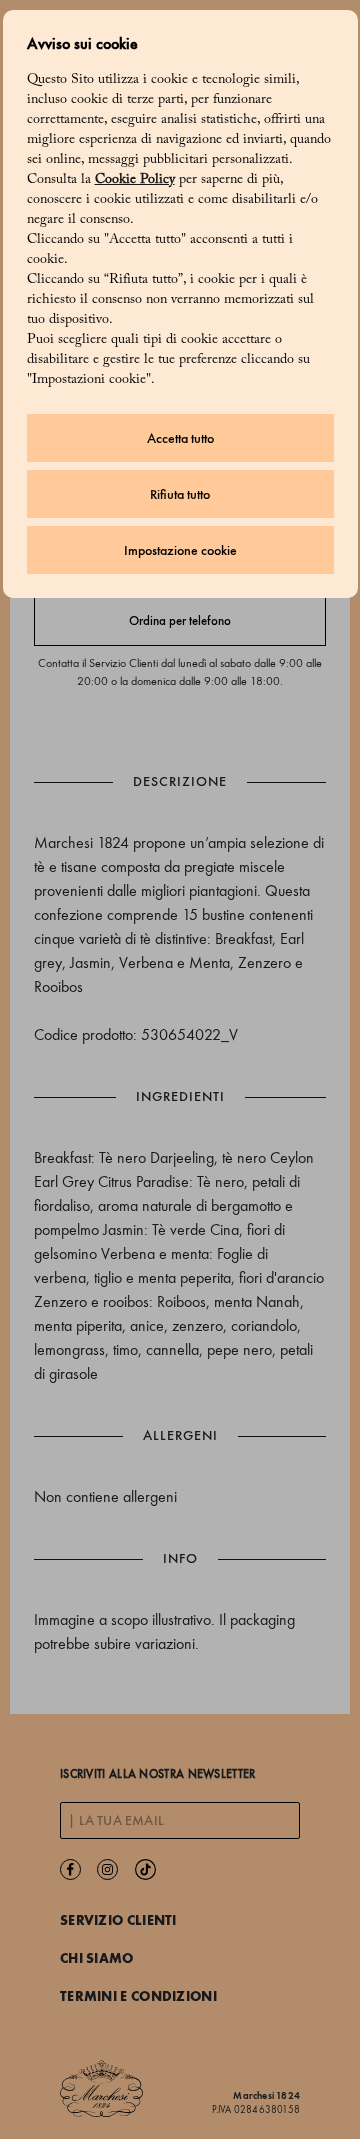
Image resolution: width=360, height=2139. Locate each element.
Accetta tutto (180, 438)
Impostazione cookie (180, 550)
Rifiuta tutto (180, 494)
